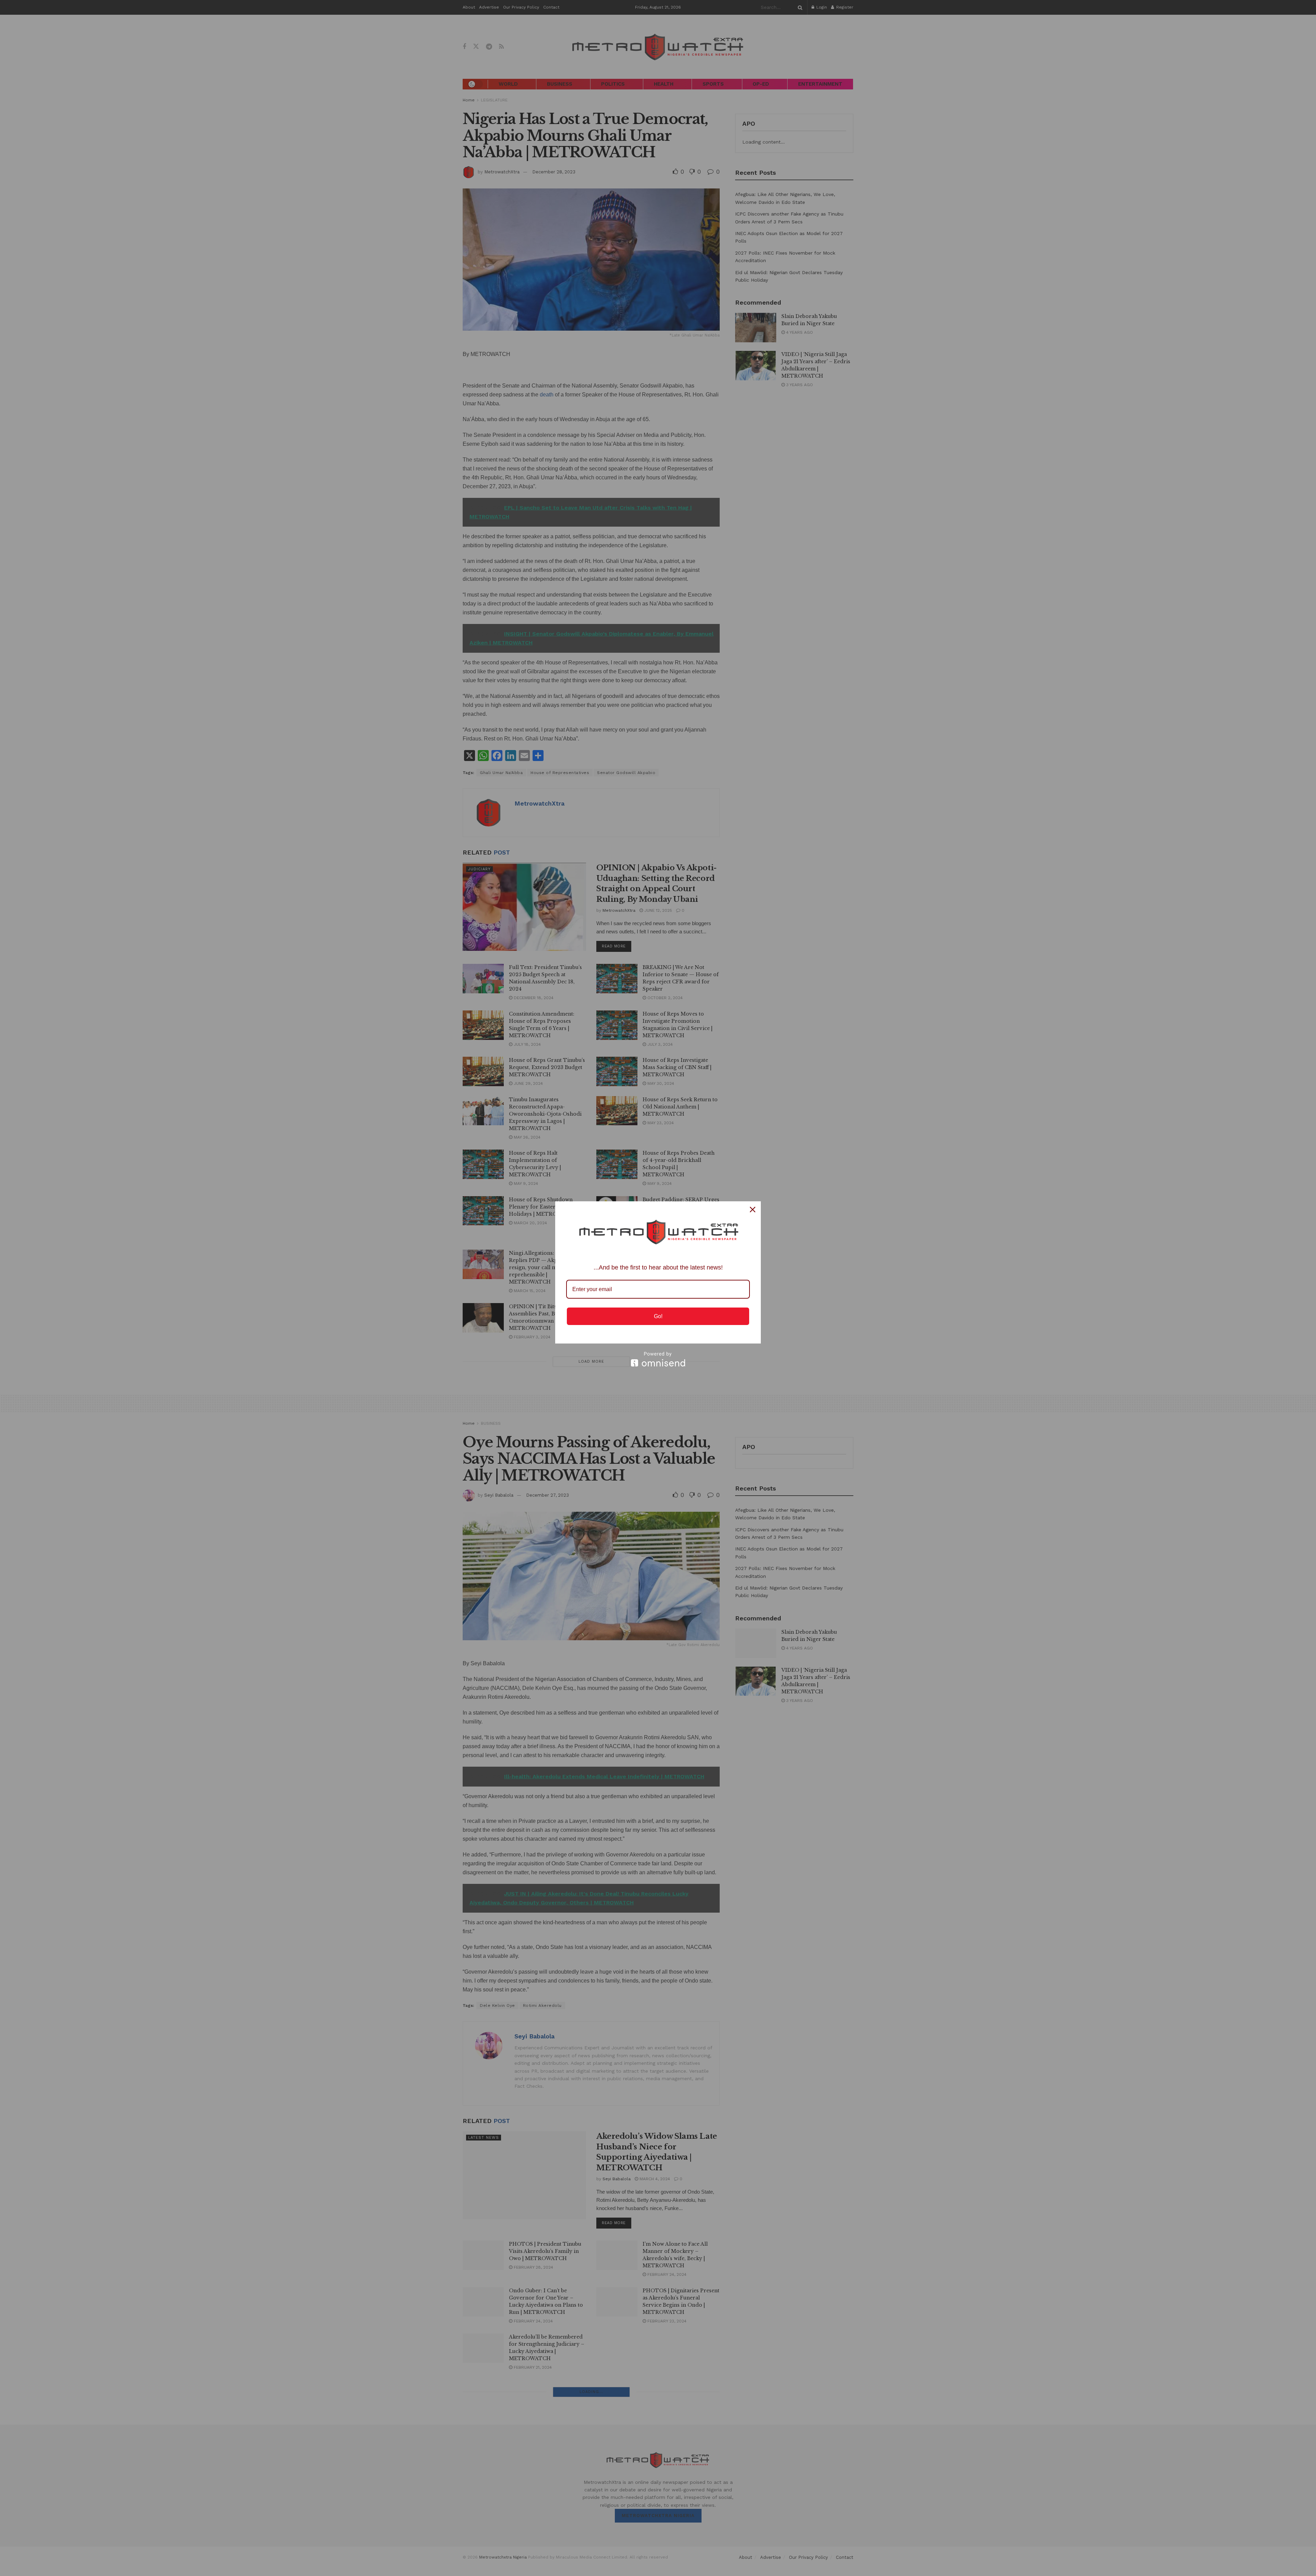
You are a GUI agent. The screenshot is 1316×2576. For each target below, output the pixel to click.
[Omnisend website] (658, 1359)
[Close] (753, 1210)
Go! (658, 1316)
